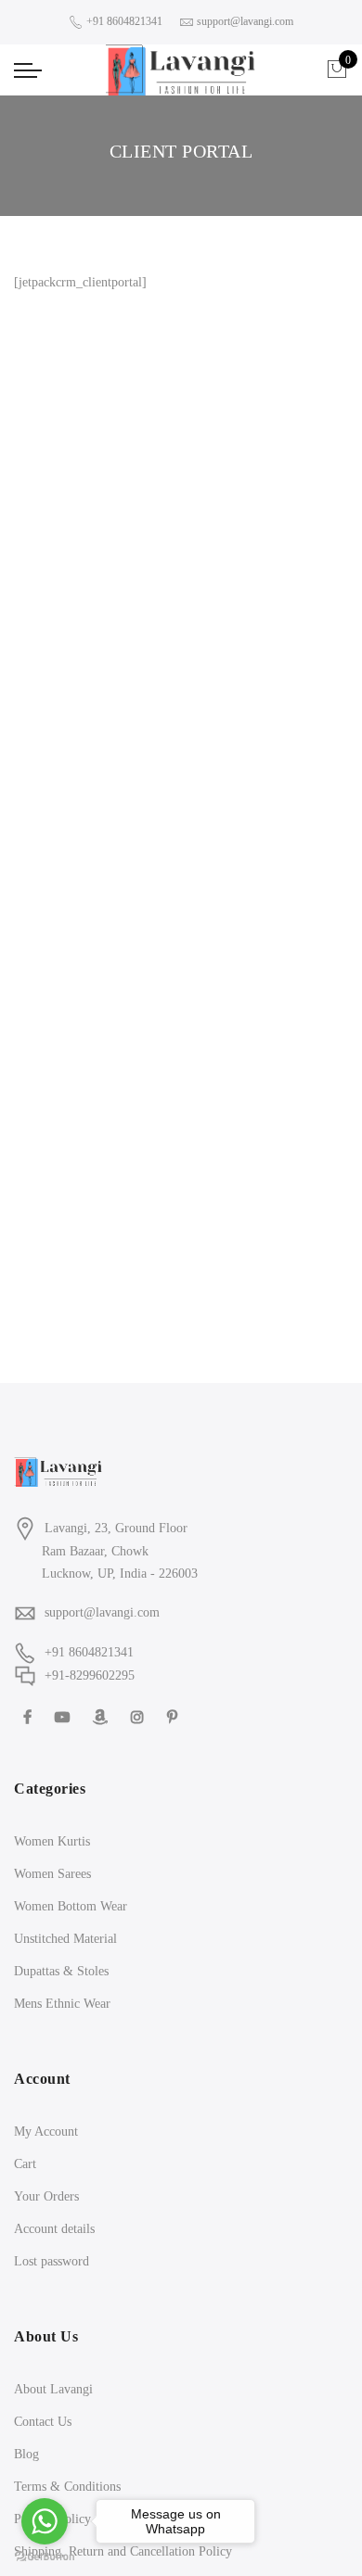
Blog (26, 2454)
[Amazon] (103, 1716)
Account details (54, 2229)
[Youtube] (65, 1716)
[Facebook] (30, 1716)
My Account (46, 2132)
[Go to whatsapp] (45, 2521)
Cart (25, 2164)
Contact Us (43, 2422)
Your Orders (46, 2196)
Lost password (52, 2261)
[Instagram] (140, 1716)
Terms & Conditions (67, 2487)
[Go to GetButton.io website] (45, 2557)
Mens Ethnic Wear (62, 2004)
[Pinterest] (175, 1716)
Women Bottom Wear (71, 1906)
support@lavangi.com (102, 1612)
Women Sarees (52, 1874)
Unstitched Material (65, 1939)
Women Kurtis (52, 1841)
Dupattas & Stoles (61, 1971)
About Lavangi (53, 2389)
